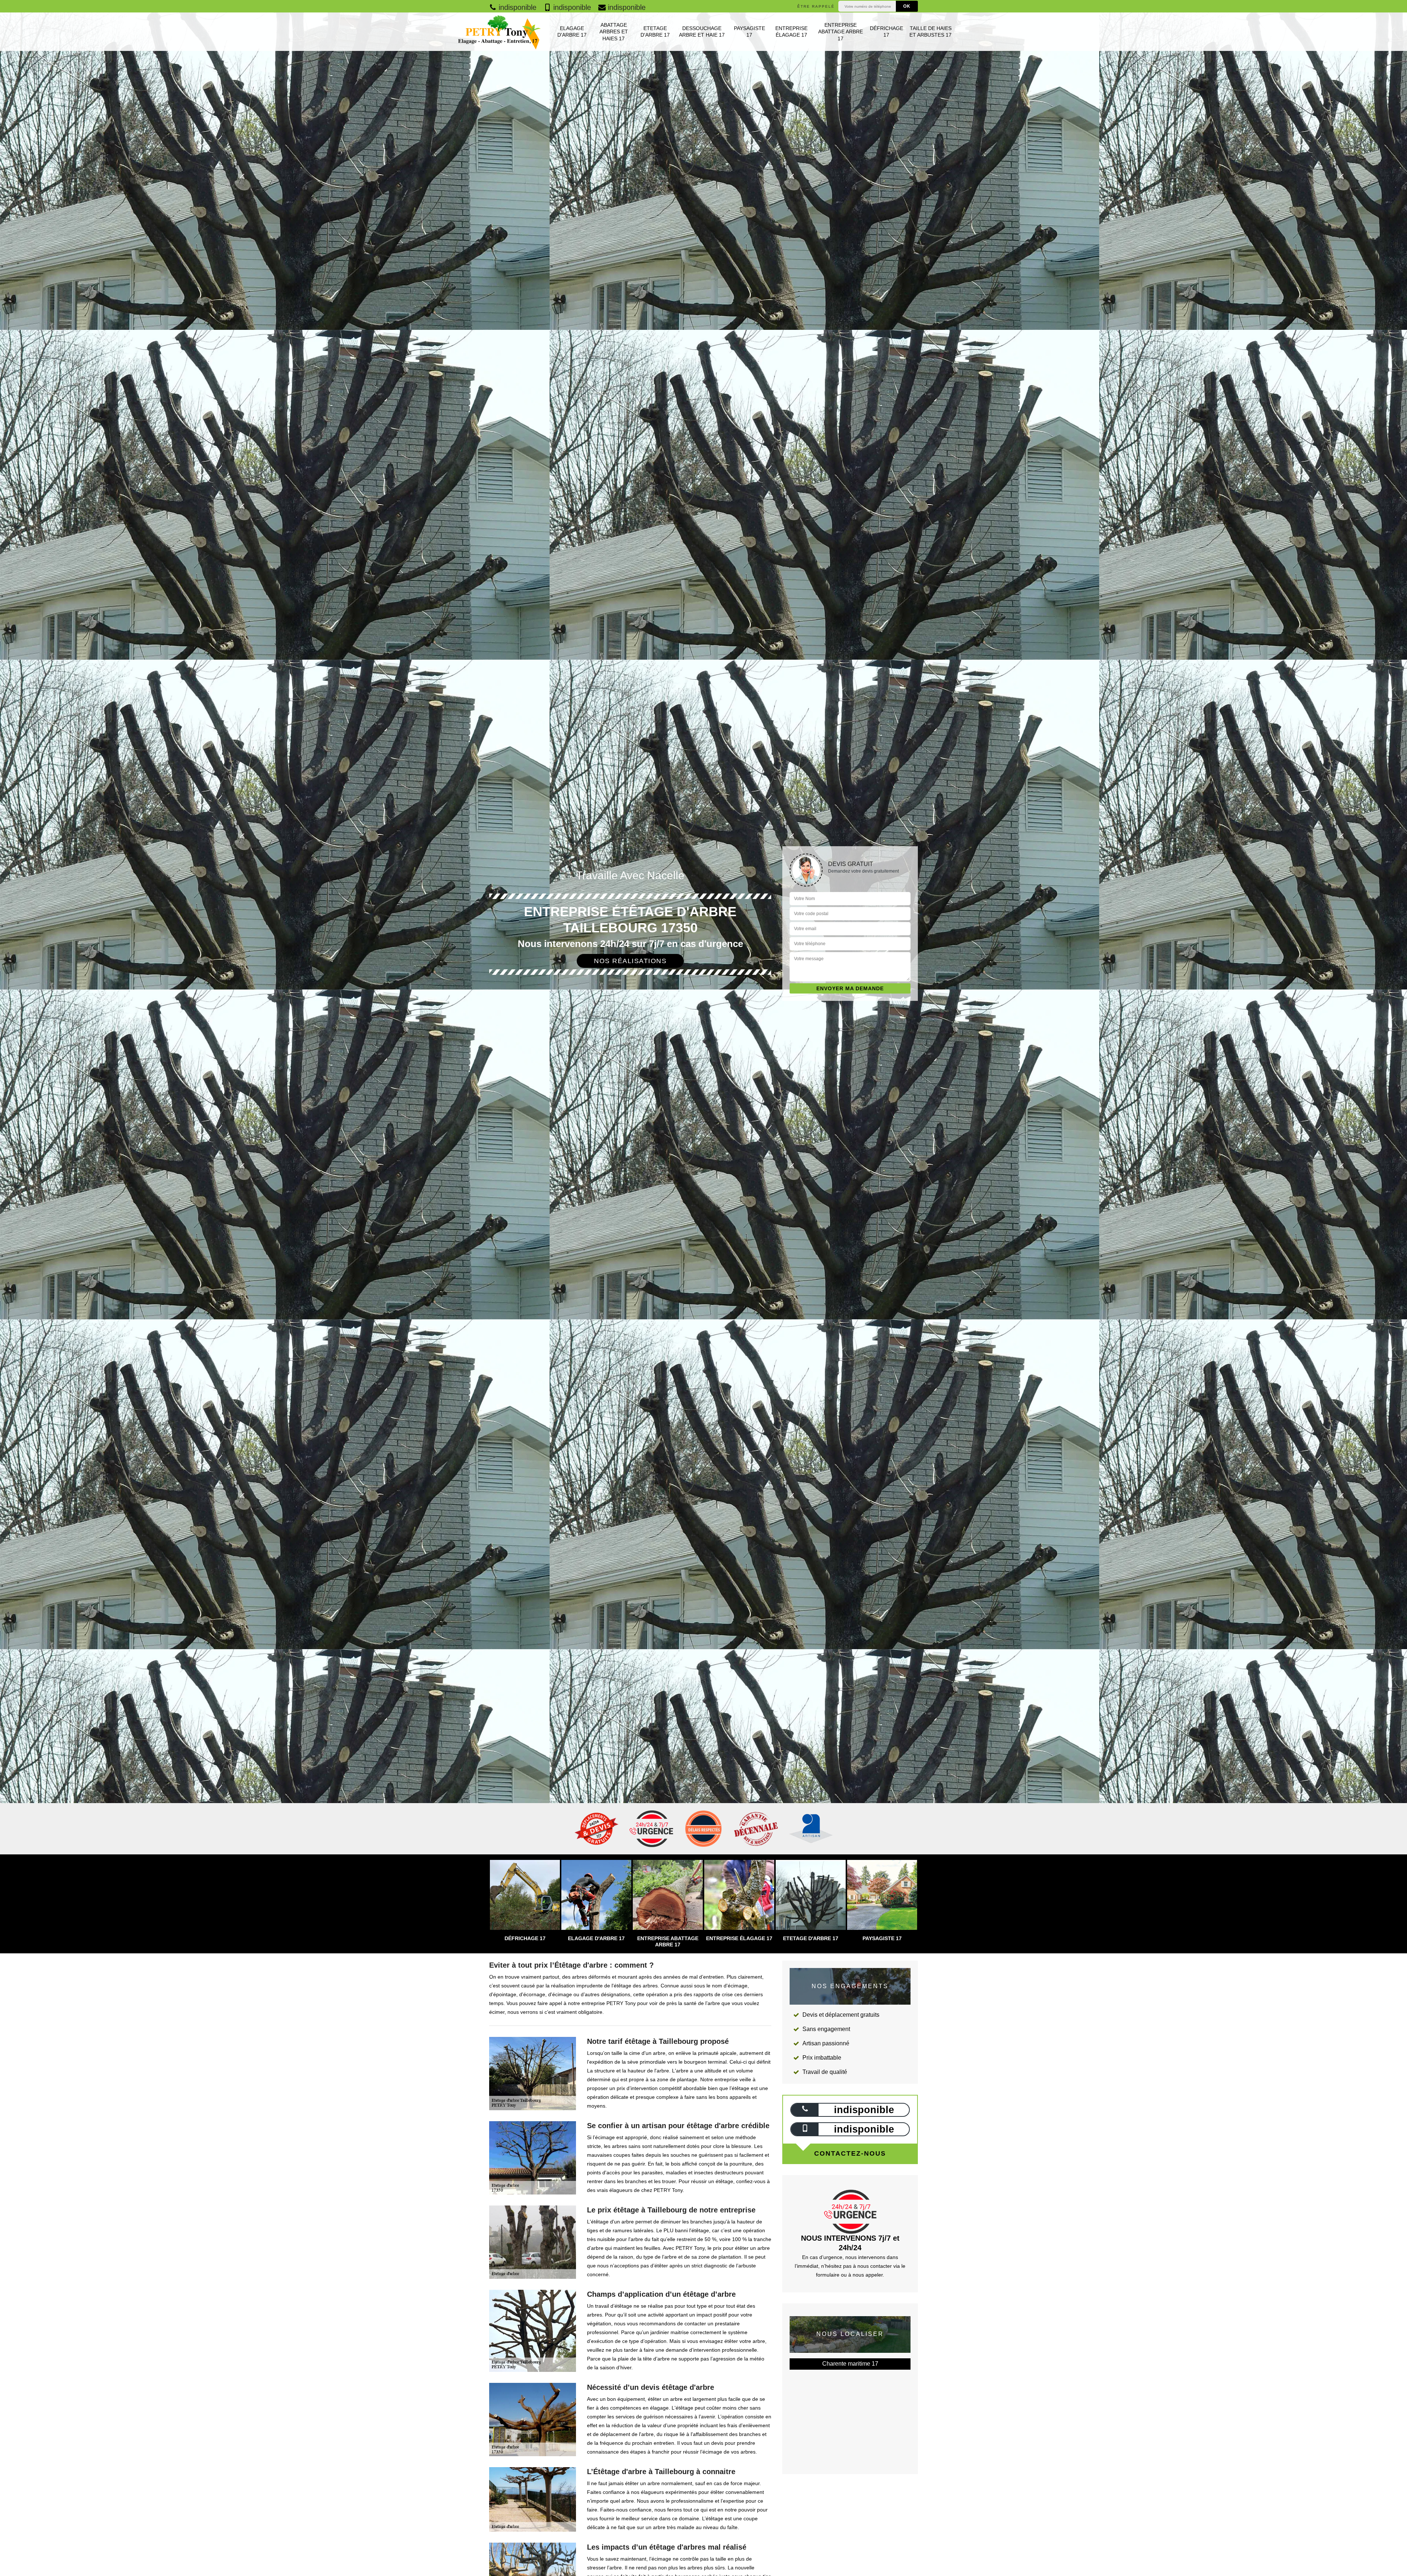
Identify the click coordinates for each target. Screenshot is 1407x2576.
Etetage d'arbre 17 (655, 32)
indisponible (516, 7)
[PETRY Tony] (498, 32)
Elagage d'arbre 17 (572, 32)
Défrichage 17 (887, 32)
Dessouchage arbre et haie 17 (702, 32)
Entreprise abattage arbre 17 (841, 32)
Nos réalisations (630, 961)
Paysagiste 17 (749, 32)
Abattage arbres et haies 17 (614, 32)
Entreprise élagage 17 (791, 32)
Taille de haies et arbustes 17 (930, 32)
